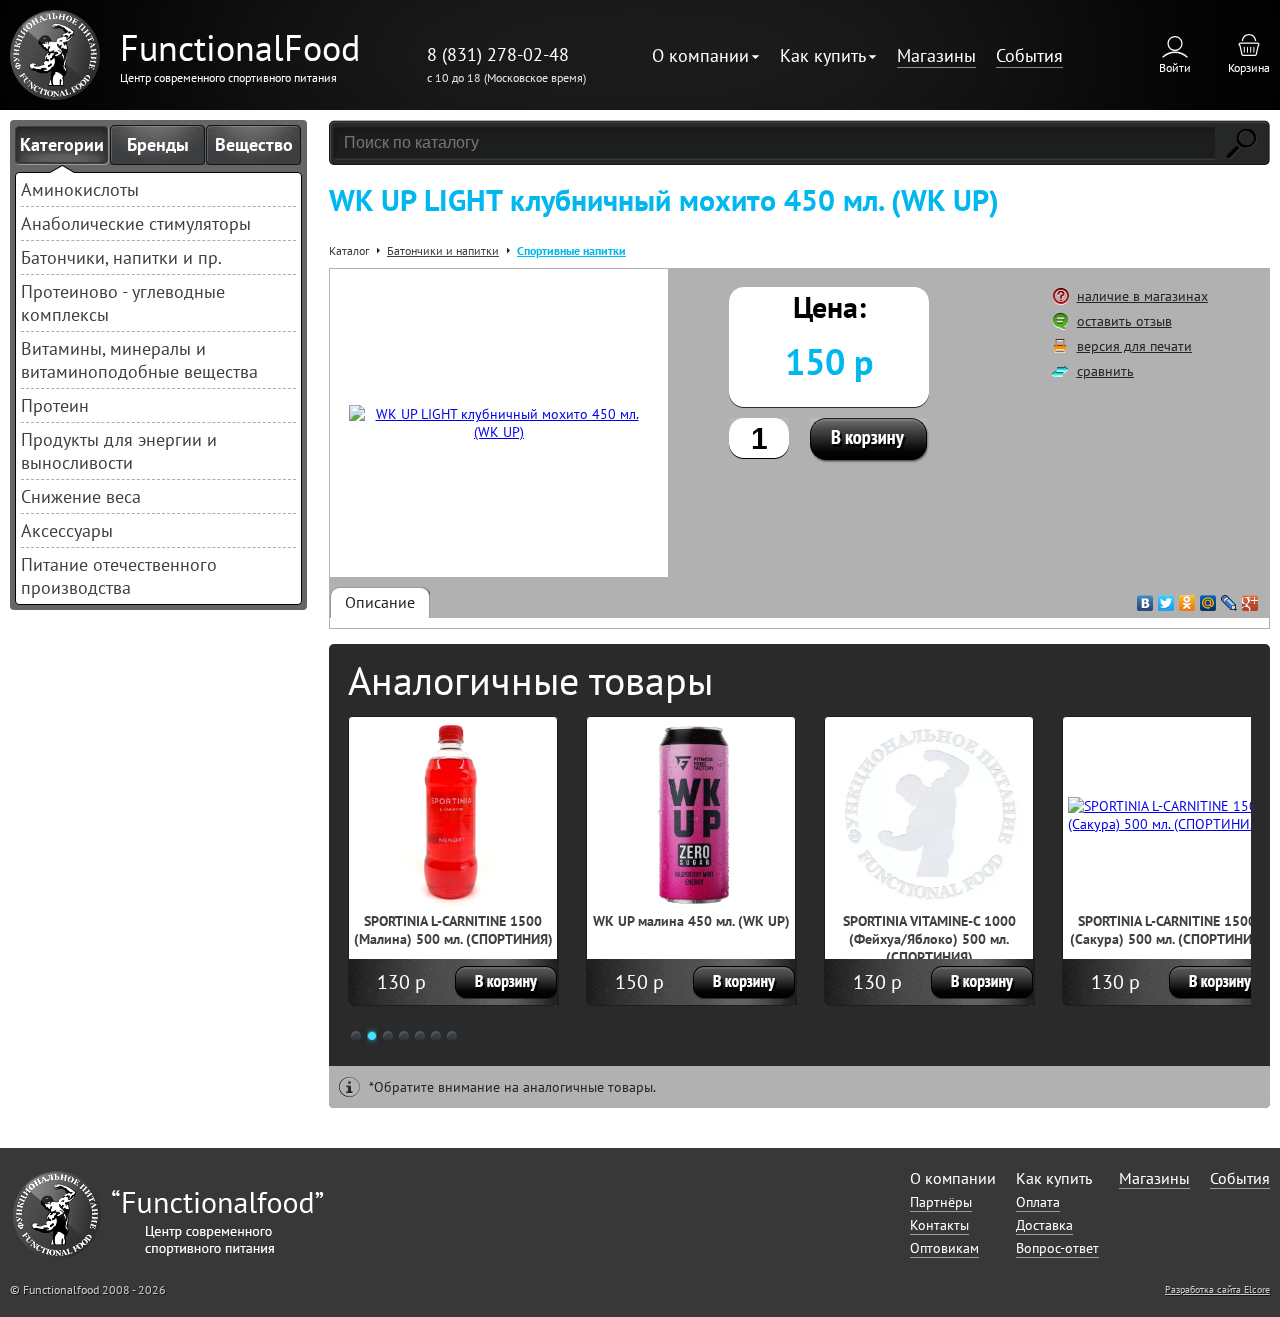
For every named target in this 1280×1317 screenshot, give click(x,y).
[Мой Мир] (1208, 598)
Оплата (1038, 1202)
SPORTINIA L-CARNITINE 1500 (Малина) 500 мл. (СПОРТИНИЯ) (453, 930)
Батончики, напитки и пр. (121, 257)
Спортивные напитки (571, 250)
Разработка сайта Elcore (1217, 1289)
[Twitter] (1166, 598)
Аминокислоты (80, 189)
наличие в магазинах (1142, 296)
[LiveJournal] (1229, 598)
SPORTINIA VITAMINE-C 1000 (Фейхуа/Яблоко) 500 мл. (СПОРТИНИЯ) (929, 939)
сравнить (1105, 371)
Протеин (55, 405)
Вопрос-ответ (1057, 1248)
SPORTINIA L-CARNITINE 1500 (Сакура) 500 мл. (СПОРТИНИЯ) (1167, 930)
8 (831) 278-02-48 (498, 54)
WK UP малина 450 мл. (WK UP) (691, 921)
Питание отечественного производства (119, 576)
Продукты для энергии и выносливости (119, 451)
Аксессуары (67, 530)
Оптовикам (944, 1248)
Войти (1175, 67)
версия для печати (1134, 346)
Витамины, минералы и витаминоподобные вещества (139, 360)
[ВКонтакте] (1145, 598)
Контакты (939, 1225)
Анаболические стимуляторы (136, 223)
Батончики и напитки (443, 250)
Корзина (1249, 67)
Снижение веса (81, 496)
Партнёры (941, 1202)
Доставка (1044, 1225)
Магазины (936, 55)
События (1029, 55)
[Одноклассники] (1187, 598)
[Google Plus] (1250, 598)
